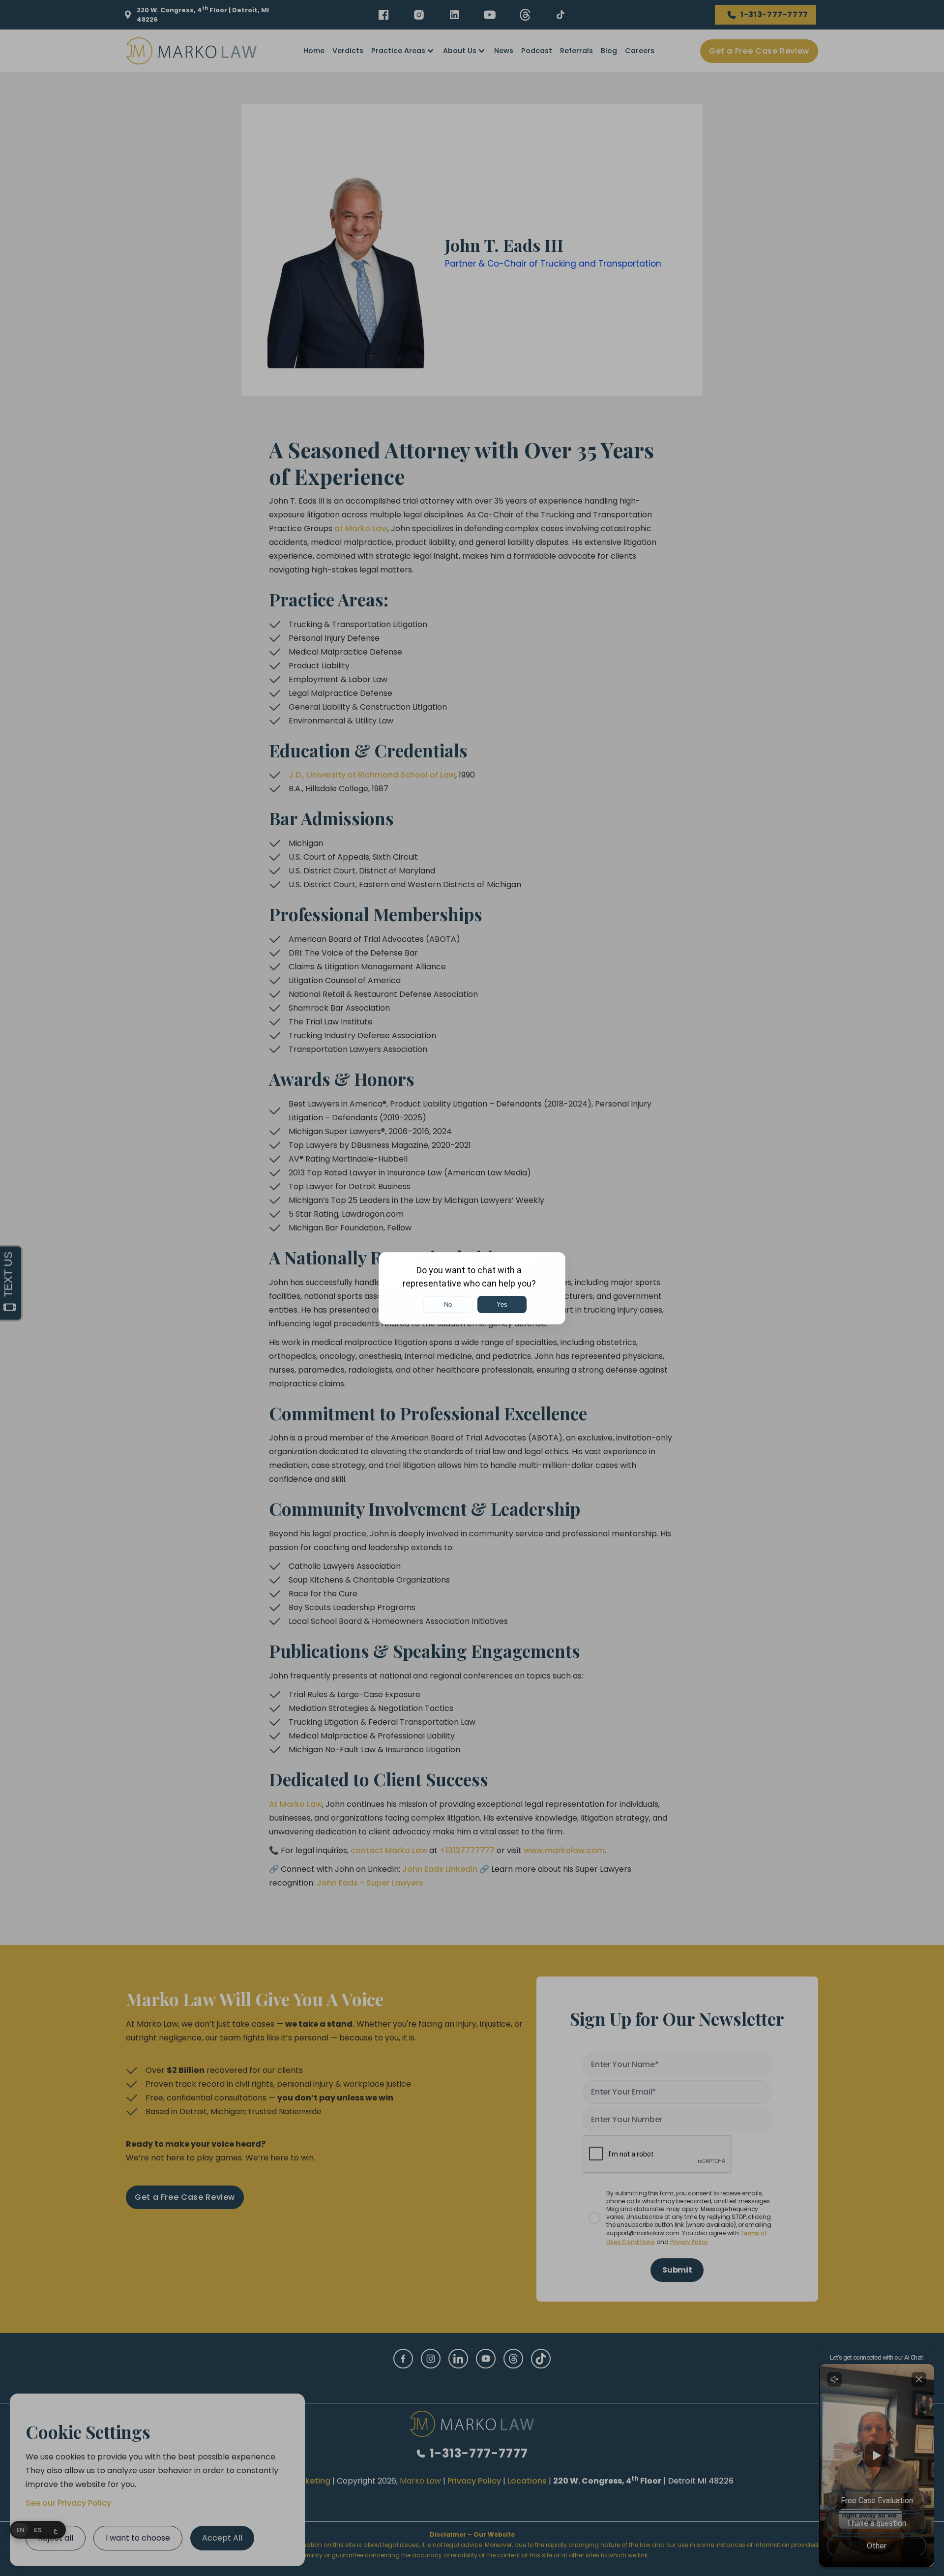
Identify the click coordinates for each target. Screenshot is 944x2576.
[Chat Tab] (472, 1288)
